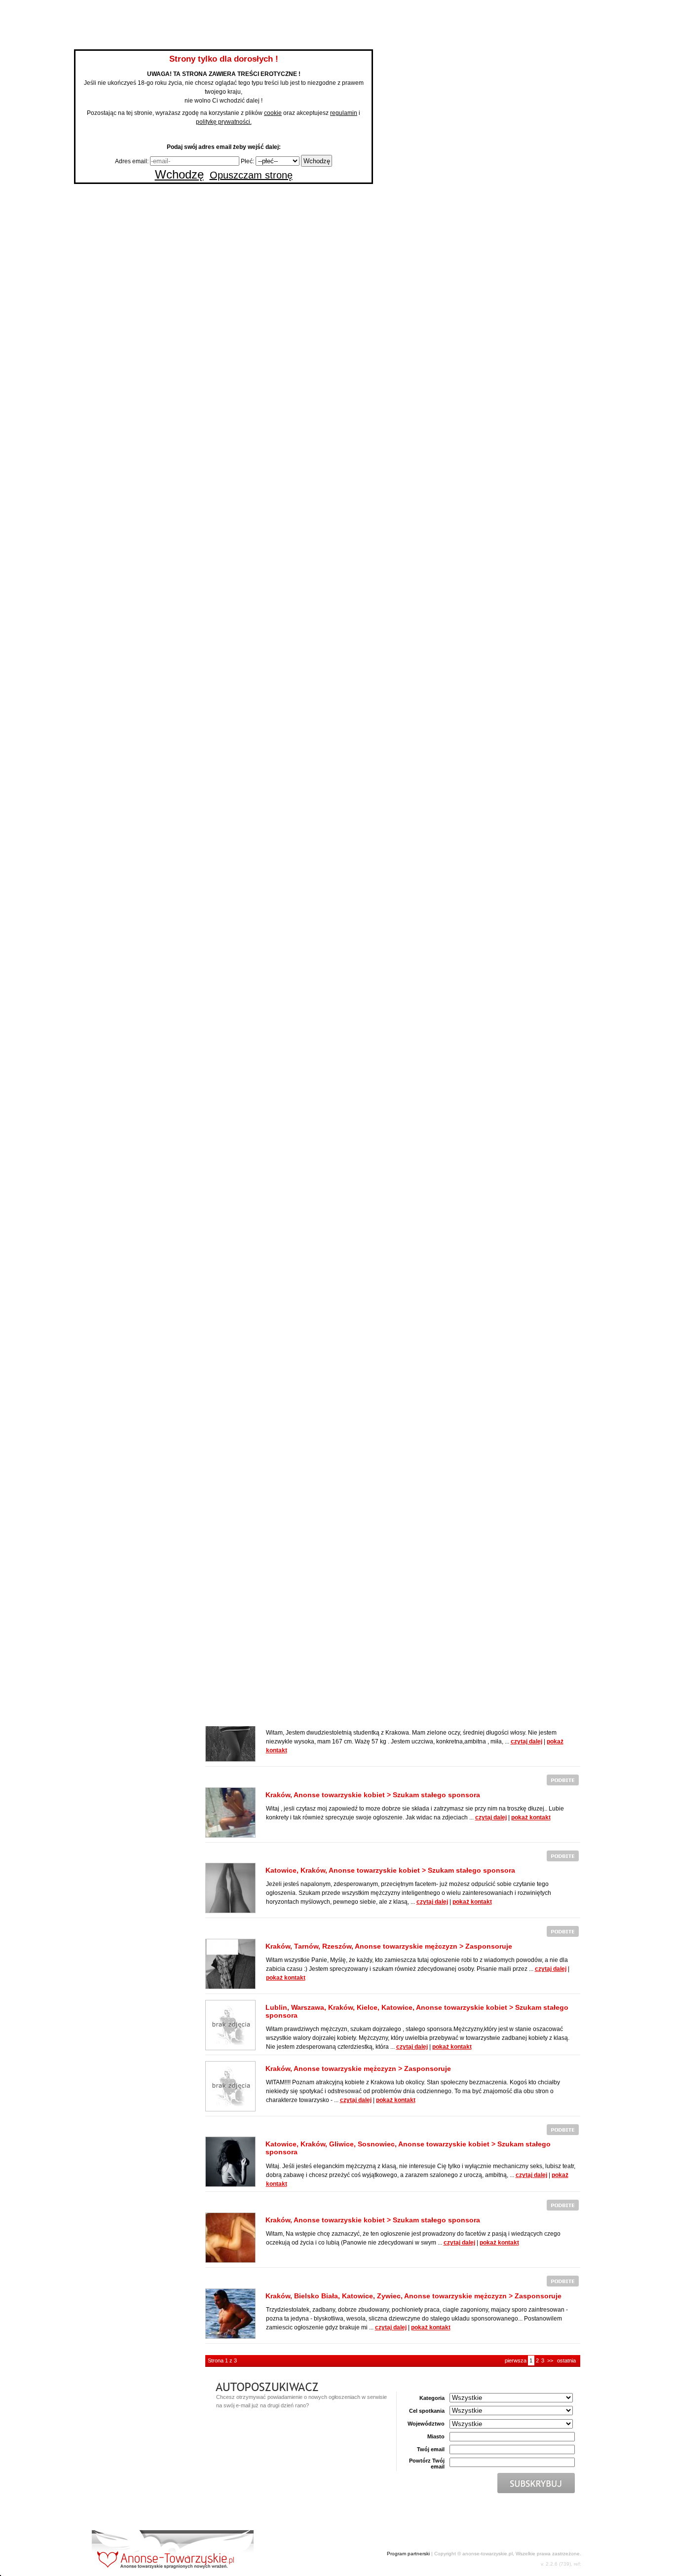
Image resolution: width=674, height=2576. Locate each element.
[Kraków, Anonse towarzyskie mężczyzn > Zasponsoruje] (230, 2086)
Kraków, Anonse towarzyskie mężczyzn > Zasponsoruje (358, 2068)
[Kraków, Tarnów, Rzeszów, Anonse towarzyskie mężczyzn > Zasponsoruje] (230, 1963)
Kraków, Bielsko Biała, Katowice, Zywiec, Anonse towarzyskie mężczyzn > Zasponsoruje (413, 2296)
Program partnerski (408, 2554)
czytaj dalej (526, 1742)
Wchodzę (179, 174)
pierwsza (516, 2360)
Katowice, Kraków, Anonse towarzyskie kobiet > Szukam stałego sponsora (390, 1870)
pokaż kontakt (531, 1817)
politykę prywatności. (224, 122)
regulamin (344, 113)
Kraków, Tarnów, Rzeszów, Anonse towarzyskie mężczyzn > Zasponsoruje (389, 1946)
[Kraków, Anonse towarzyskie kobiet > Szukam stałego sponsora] (230, 1812)
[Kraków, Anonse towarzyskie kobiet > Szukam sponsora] (230, 1736)
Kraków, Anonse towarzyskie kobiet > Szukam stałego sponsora (373, 1795)
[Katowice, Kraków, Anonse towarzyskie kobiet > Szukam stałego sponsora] (230, 1887)
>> (550, 2360)
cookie (273, 113)
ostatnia (566, 2360)
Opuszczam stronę (251, 175)
